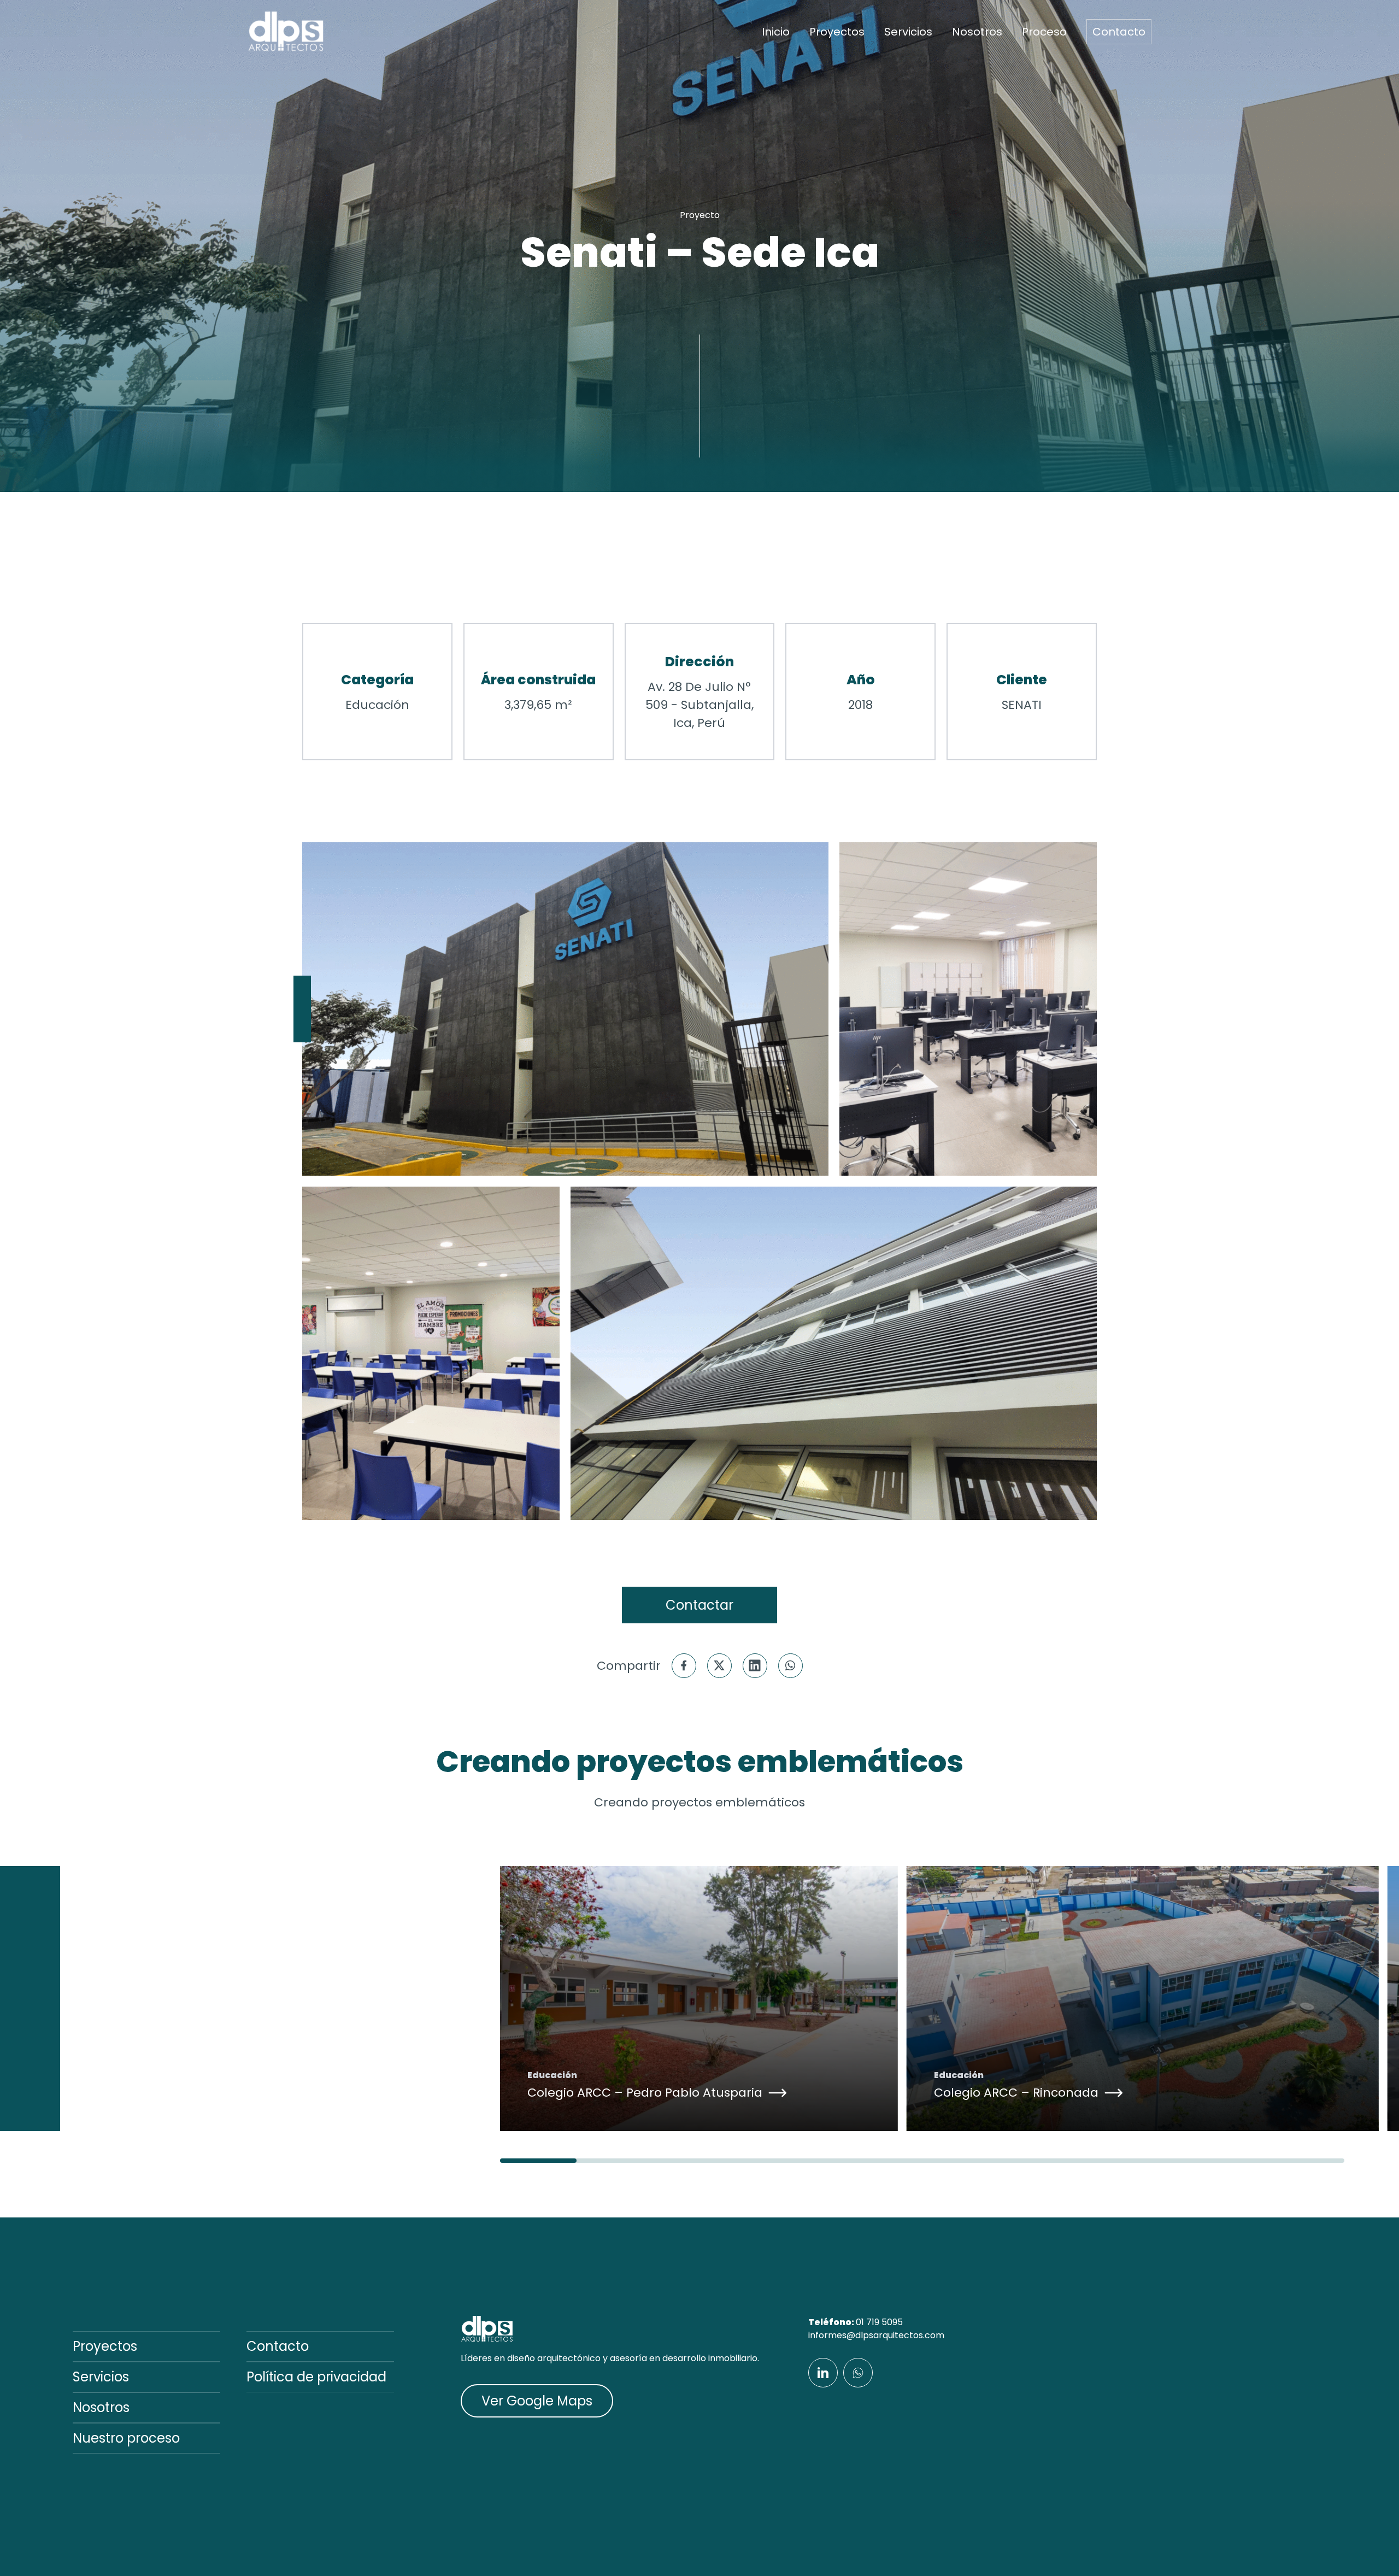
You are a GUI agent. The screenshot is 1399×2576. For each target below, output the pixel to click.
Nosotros (977, 32)
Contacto (1119, 32)
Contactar (699, 1605)
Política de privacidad (316, 2377)
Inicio (776, 32)
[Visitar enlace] (823, 2373)
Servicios (908, 32)
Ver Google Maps (537, 2401)
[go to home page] (286, 32)
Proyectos (837, 32)
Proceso (1044, 32)
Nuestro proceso (126, 2438)
